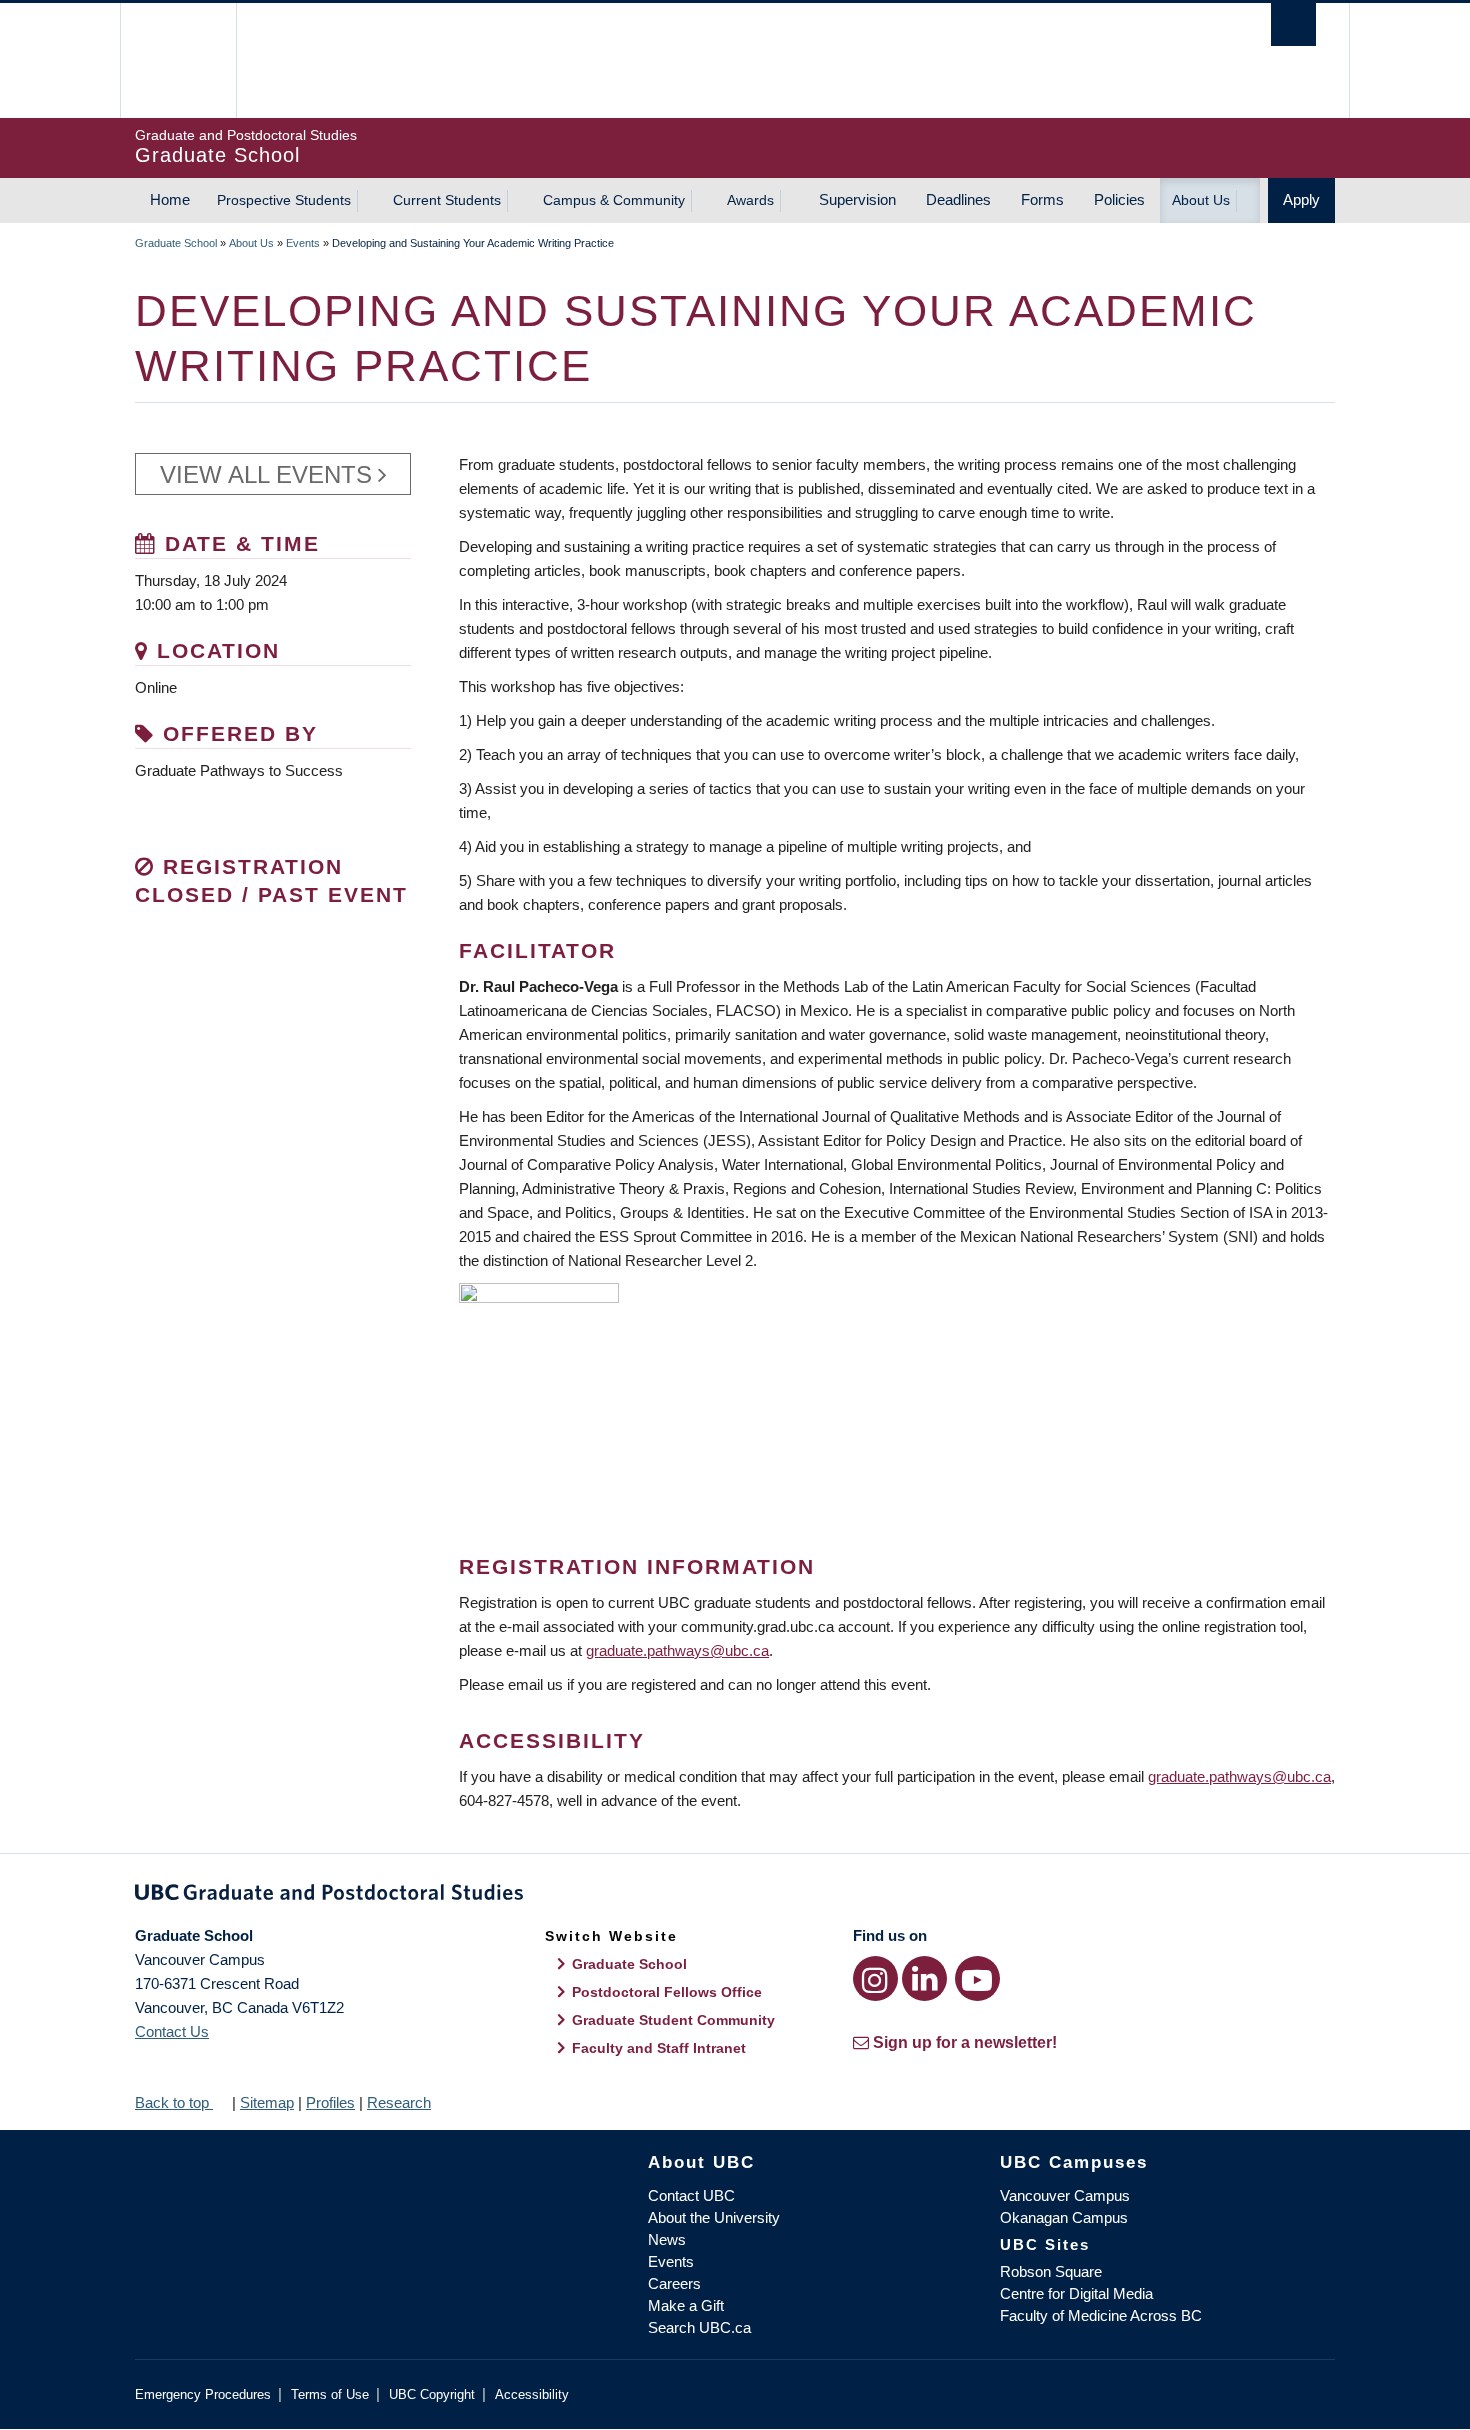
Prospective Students (284, 200)
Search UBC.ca (699, 2327)
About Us (1201, 200)
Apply (1301, 199)
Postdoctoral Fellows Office (667, 1992)
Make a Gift (686, 2305)
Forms (1042, 199)
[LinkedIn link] (924, 1978)
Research (399, 2102)
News (667, 2239)
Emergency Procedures (203, 2394)
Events (303, 243)
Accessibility (532, 2394)
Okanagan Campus (1064, 2217)
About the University (714, 2217)
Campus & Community (614, 200)
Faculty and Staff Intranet (659, 2048)
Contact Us (172, 2031)
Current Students (447, 200)
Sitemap (267, 2102)
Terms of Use (330, 2394)
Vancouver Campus (1065, 2195)
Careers (674, 2283)
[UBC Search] (1293, 24)
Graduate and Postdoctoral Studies (735, 1896)
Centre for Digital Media (1076, 2293)
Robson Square (1051, 2271)
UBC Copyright (432, 2394)
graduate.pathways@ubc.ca (677, 1650)
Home (170, 199)
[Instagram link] (875, 1978)
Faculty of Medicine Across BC (1101, 2315)
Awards (750, 200)
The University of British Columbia (177, 60)
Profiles (330, 2102)
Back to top (174, 2102)
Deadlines (958, 199)
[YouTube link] (977, 1978)
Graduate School (176, 243)
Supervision (857, 199)
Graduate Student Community (673, 2020)
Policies (1119, 199)
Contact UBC (691, 2195)
